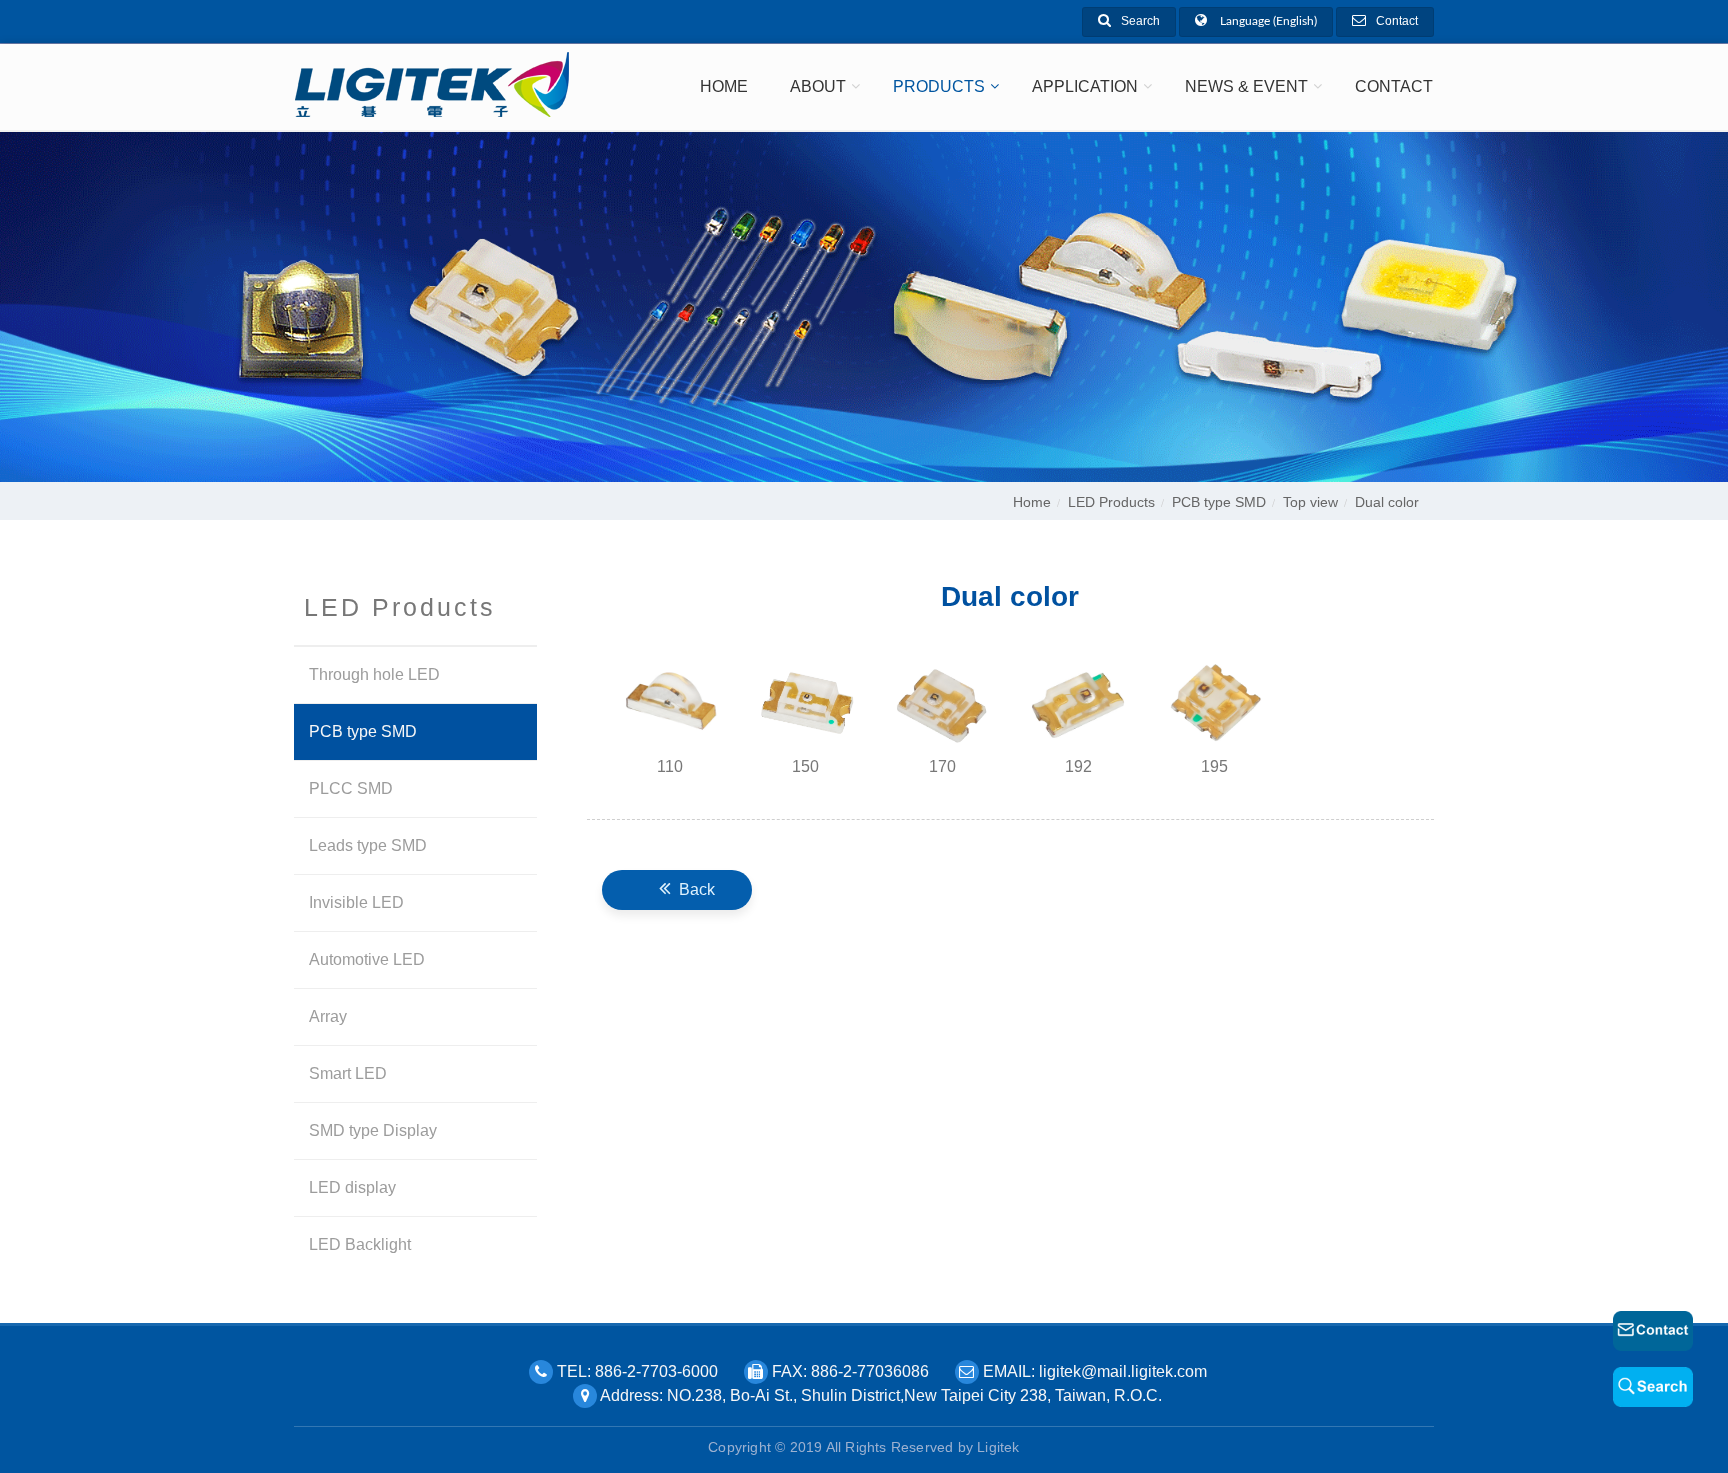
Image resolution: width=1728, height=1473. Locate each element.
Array (328, 1016)
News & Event (1246, 86)
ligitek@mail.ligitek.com (1123, 1371)
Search (1140, 21)
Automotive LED (367, 959)
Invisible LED (356, 902)
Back (695, 889)
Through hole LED (374, 674)
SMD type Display (373, 1130)
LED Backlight (360, 1244)
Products (939, 86)
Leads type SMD (368, 845)
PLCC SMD (351, 788)
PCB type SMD (1219, 502)
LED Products (1111, 502)
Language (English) (1267, 21)
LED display (352, 1187)
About (818, 86)
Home (724, 86)
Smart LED (348, 1073)
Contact (1397, 21)
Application (1085, 86)
